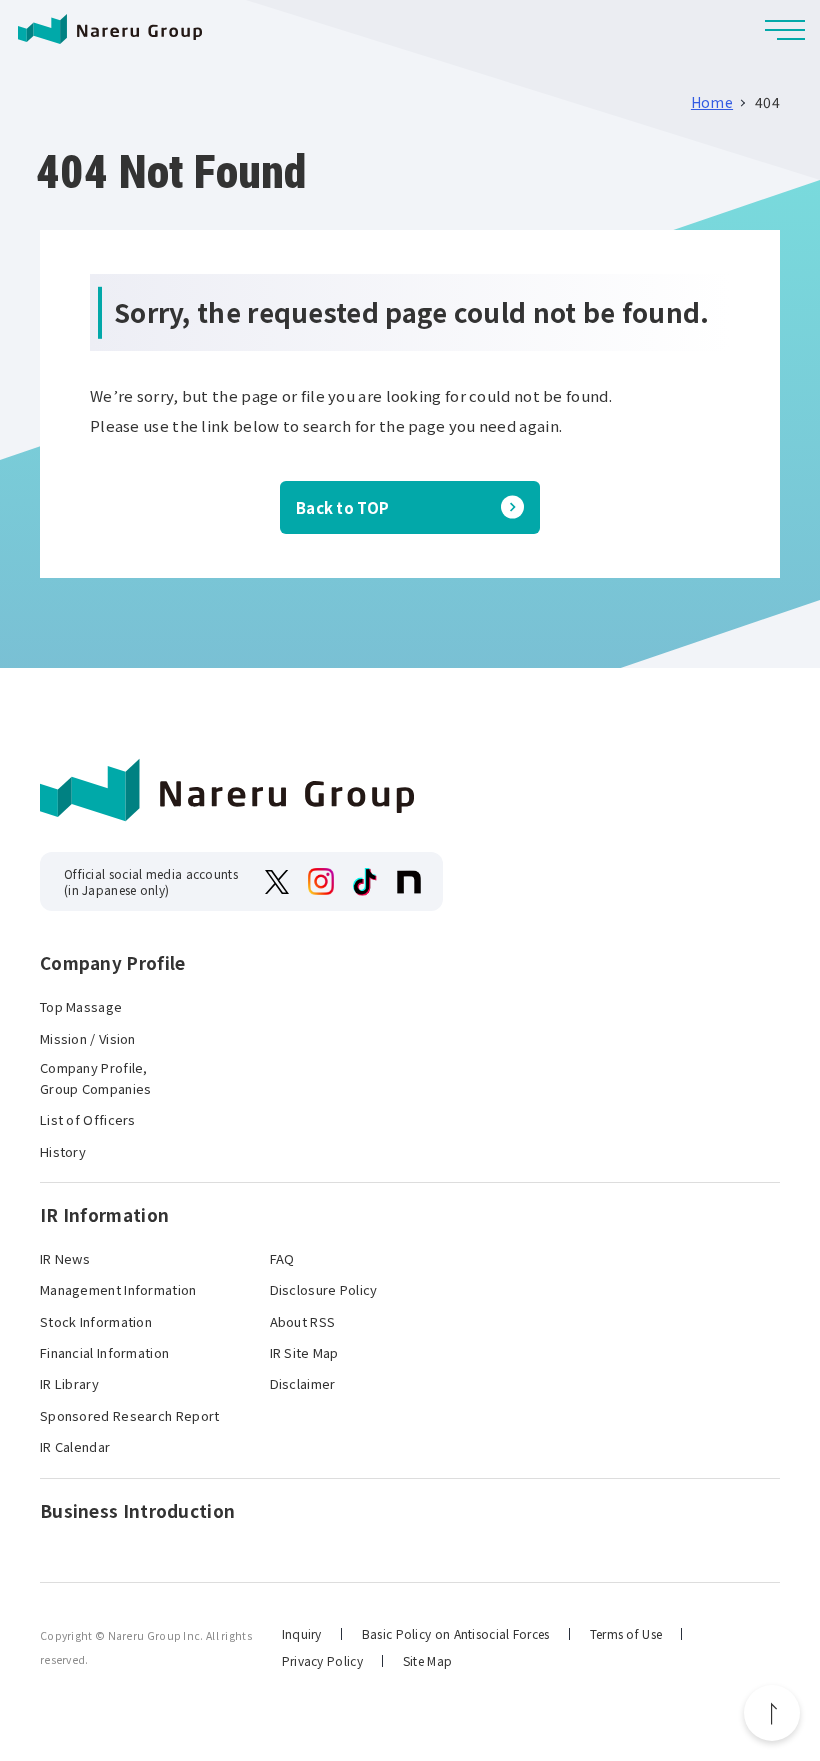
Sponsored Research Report (130, 1415)
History (63, 1151)
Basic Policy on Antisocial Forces (456, 1633)
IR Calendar (75, 1446)
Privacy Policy (322, 1660)
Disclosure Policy (324, 1289)
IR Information (104, 1215)
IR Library (69, 1383)
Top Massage (81, 1006)
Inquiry (302, 1633)
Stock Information (96, 1321)
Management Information (118, 1289)
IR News (65, 1258)
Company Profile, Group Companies (96, 1078)
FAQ (282, 1258)
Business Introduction (137, 1511)
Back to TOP (342, 507)
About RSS (303, 1321)
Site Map (427, 1660)
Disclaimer (303, 1383)
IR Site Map (304, 1352)
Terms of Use (626, 1633)
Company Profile (113, 963)
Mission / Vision (88, 1038)
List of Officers (88, 1119)
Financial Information (104, 1352)
